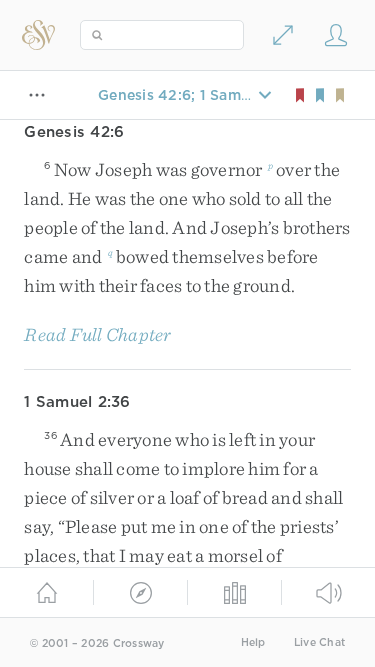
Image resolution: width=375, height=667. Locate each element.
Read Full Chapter (97, 334)
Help (253, 642)
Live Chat (319, 642)
